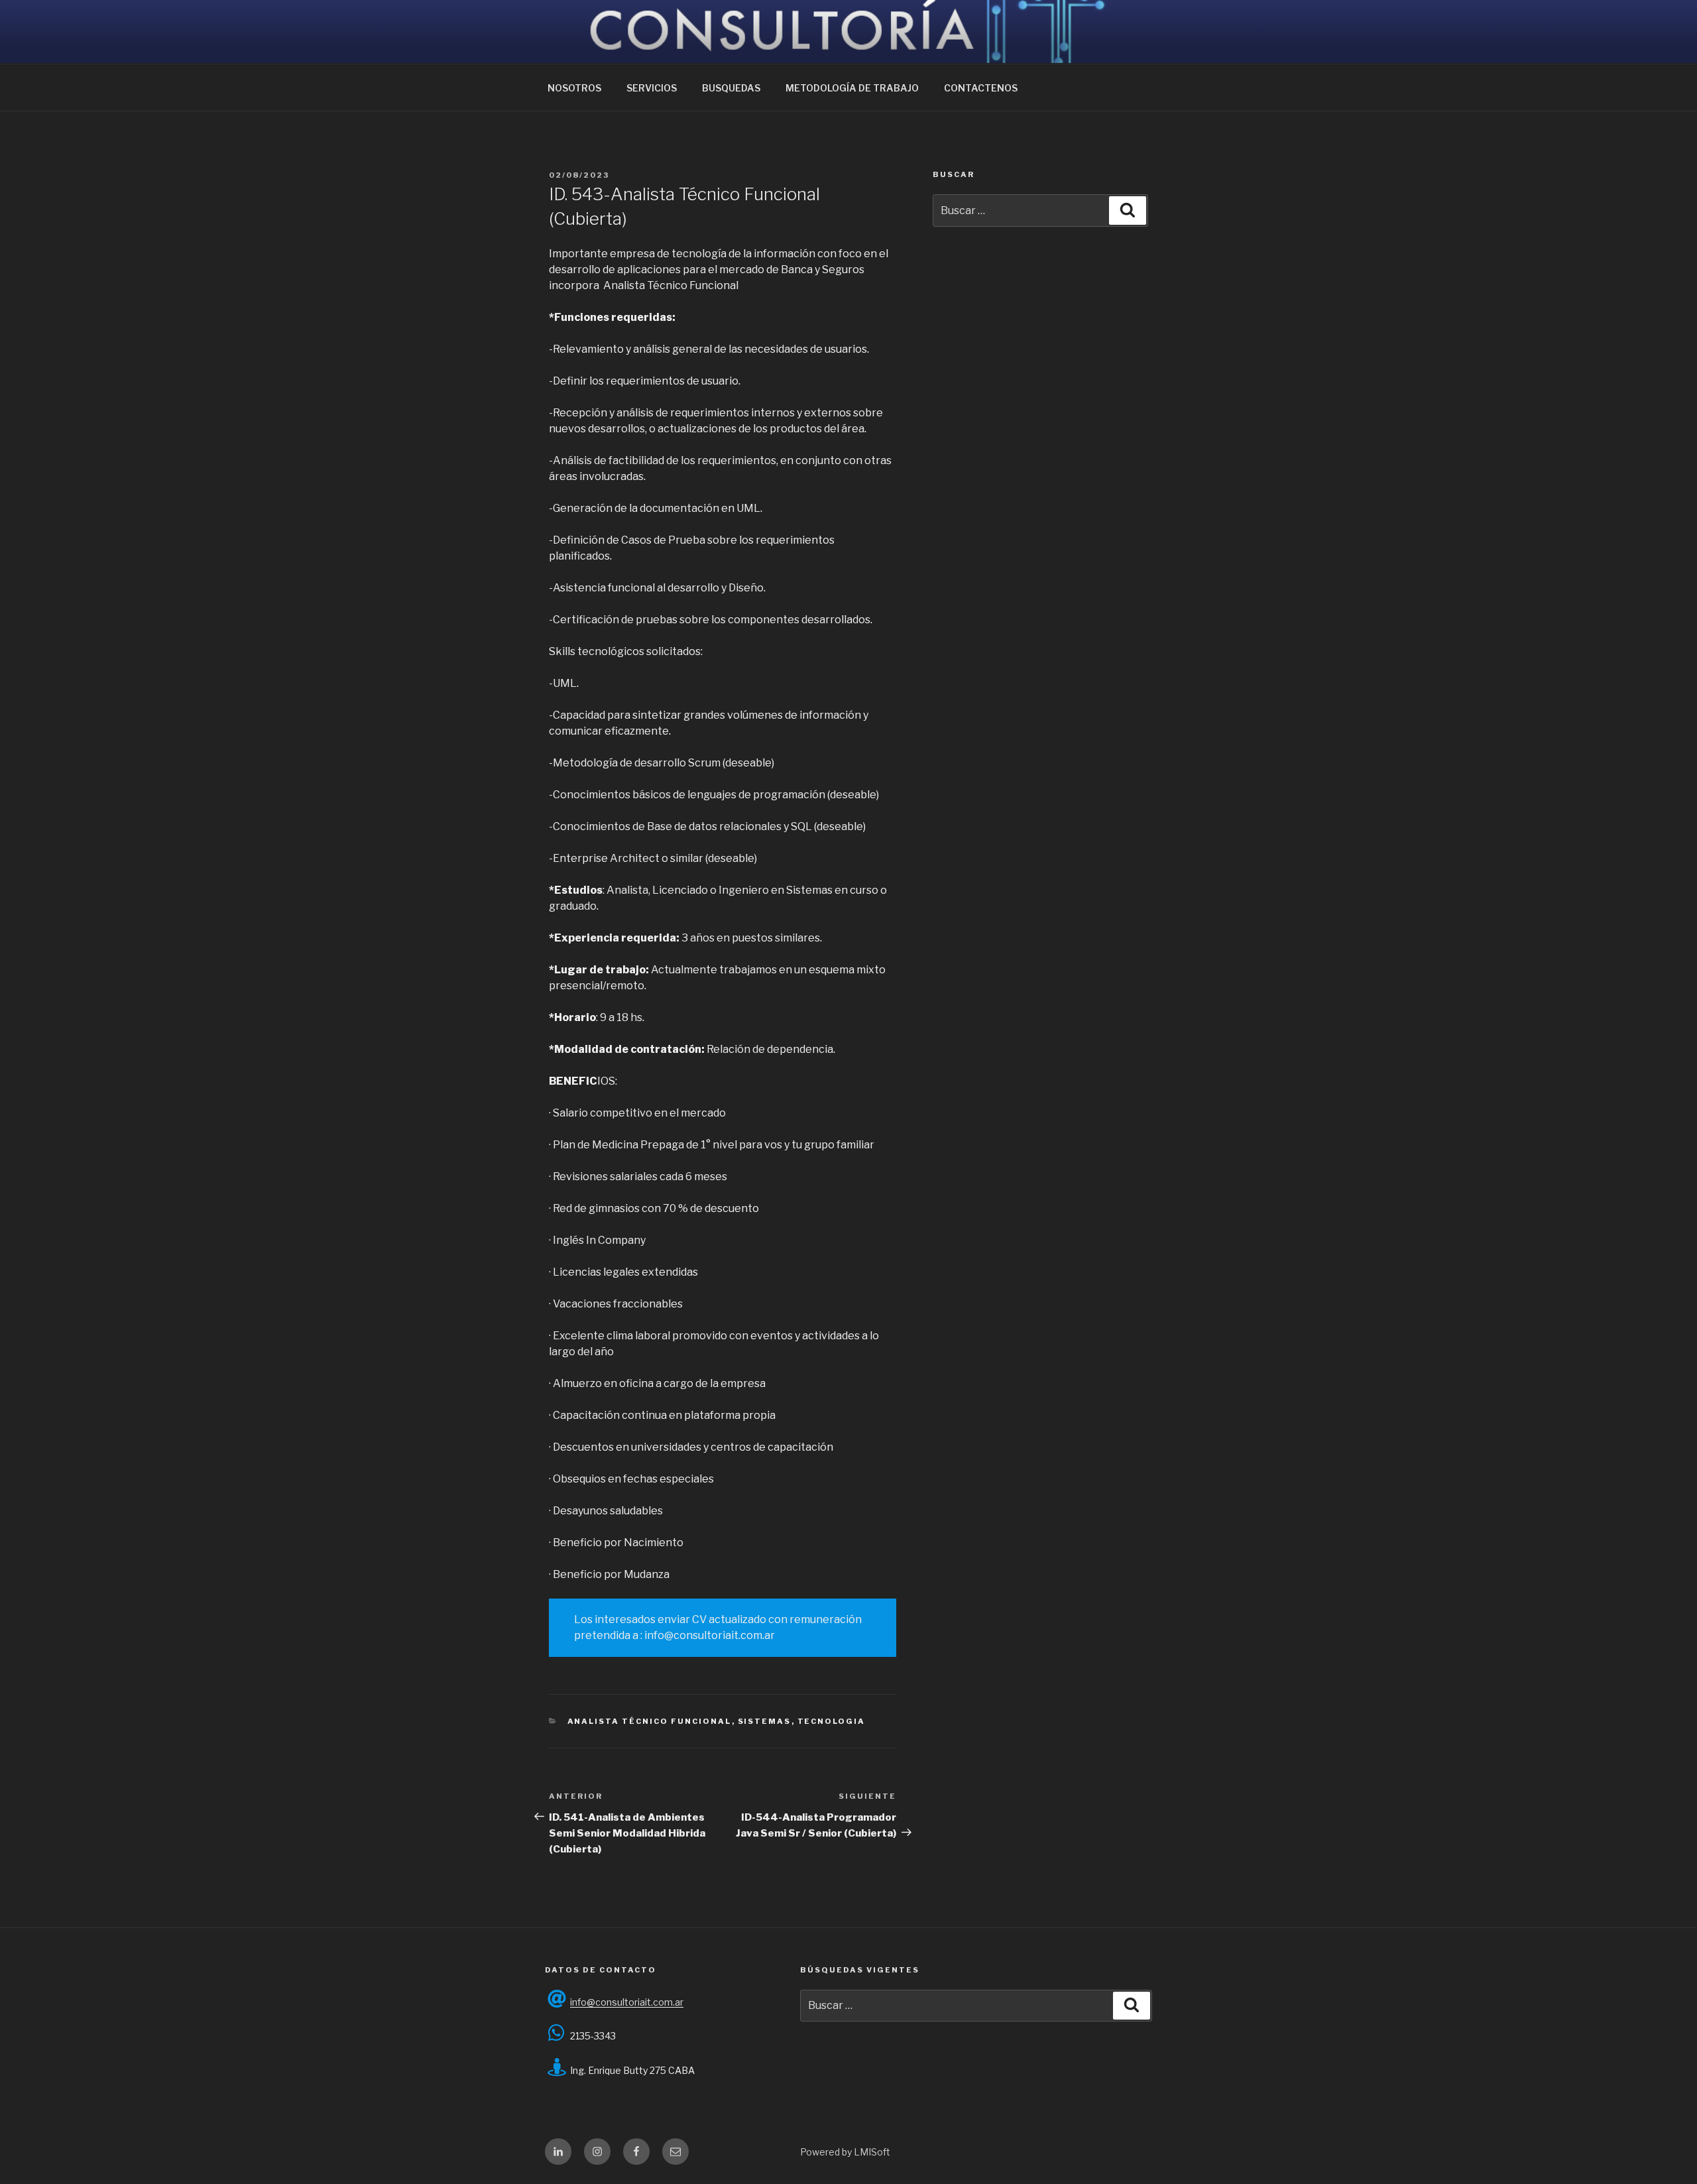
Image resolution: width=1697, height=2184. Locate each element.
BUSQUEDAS (731, 88)
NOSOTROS (574, 88)
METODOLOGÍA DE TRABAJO (852, 88)
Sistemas (765, 1721)
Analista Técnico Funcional (650, 1721)
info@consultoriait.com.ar (627, 2002)
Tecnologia (832, 1721)
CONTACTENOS (981, 88)
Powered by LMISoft (845, 2152)
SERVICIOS (652, 88)
